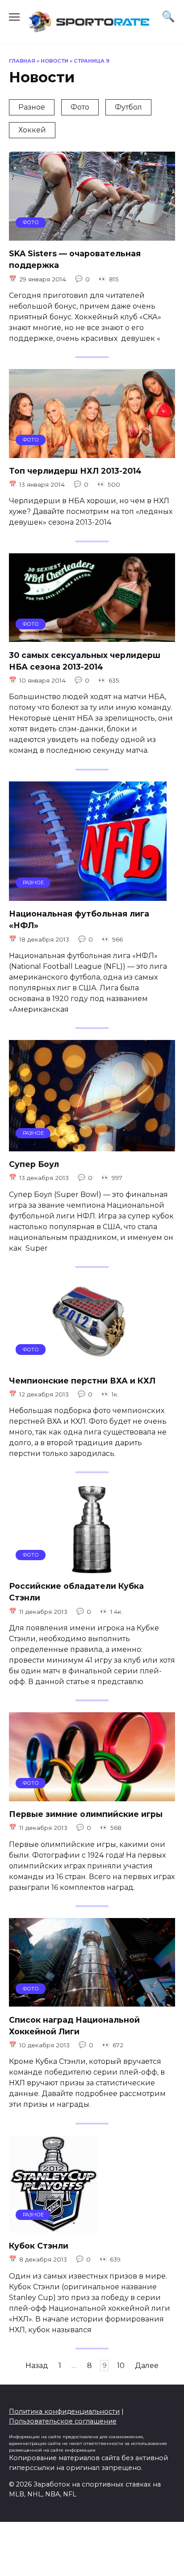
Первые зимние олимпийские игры (86, 1814)
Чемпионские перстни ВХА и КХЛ (82, 1380)
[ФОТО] (92, 235)
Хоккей (32, 130)
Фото (80, 107)
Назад (37, 2366)
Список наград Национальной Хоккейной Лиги (74, 2025)
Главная (22, 61)
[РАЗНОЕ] (88, 895)
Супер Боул (34, 1164)
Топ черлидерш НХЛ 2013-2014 (75, 471)
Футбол (128, 107)
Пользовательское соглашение (63, 2421)
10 (121, 2366)
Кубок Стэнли (39, 2246)
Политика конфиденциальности (64, 2411)
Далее (147, 2366)
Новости (54, 61)
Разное (32, 107)
